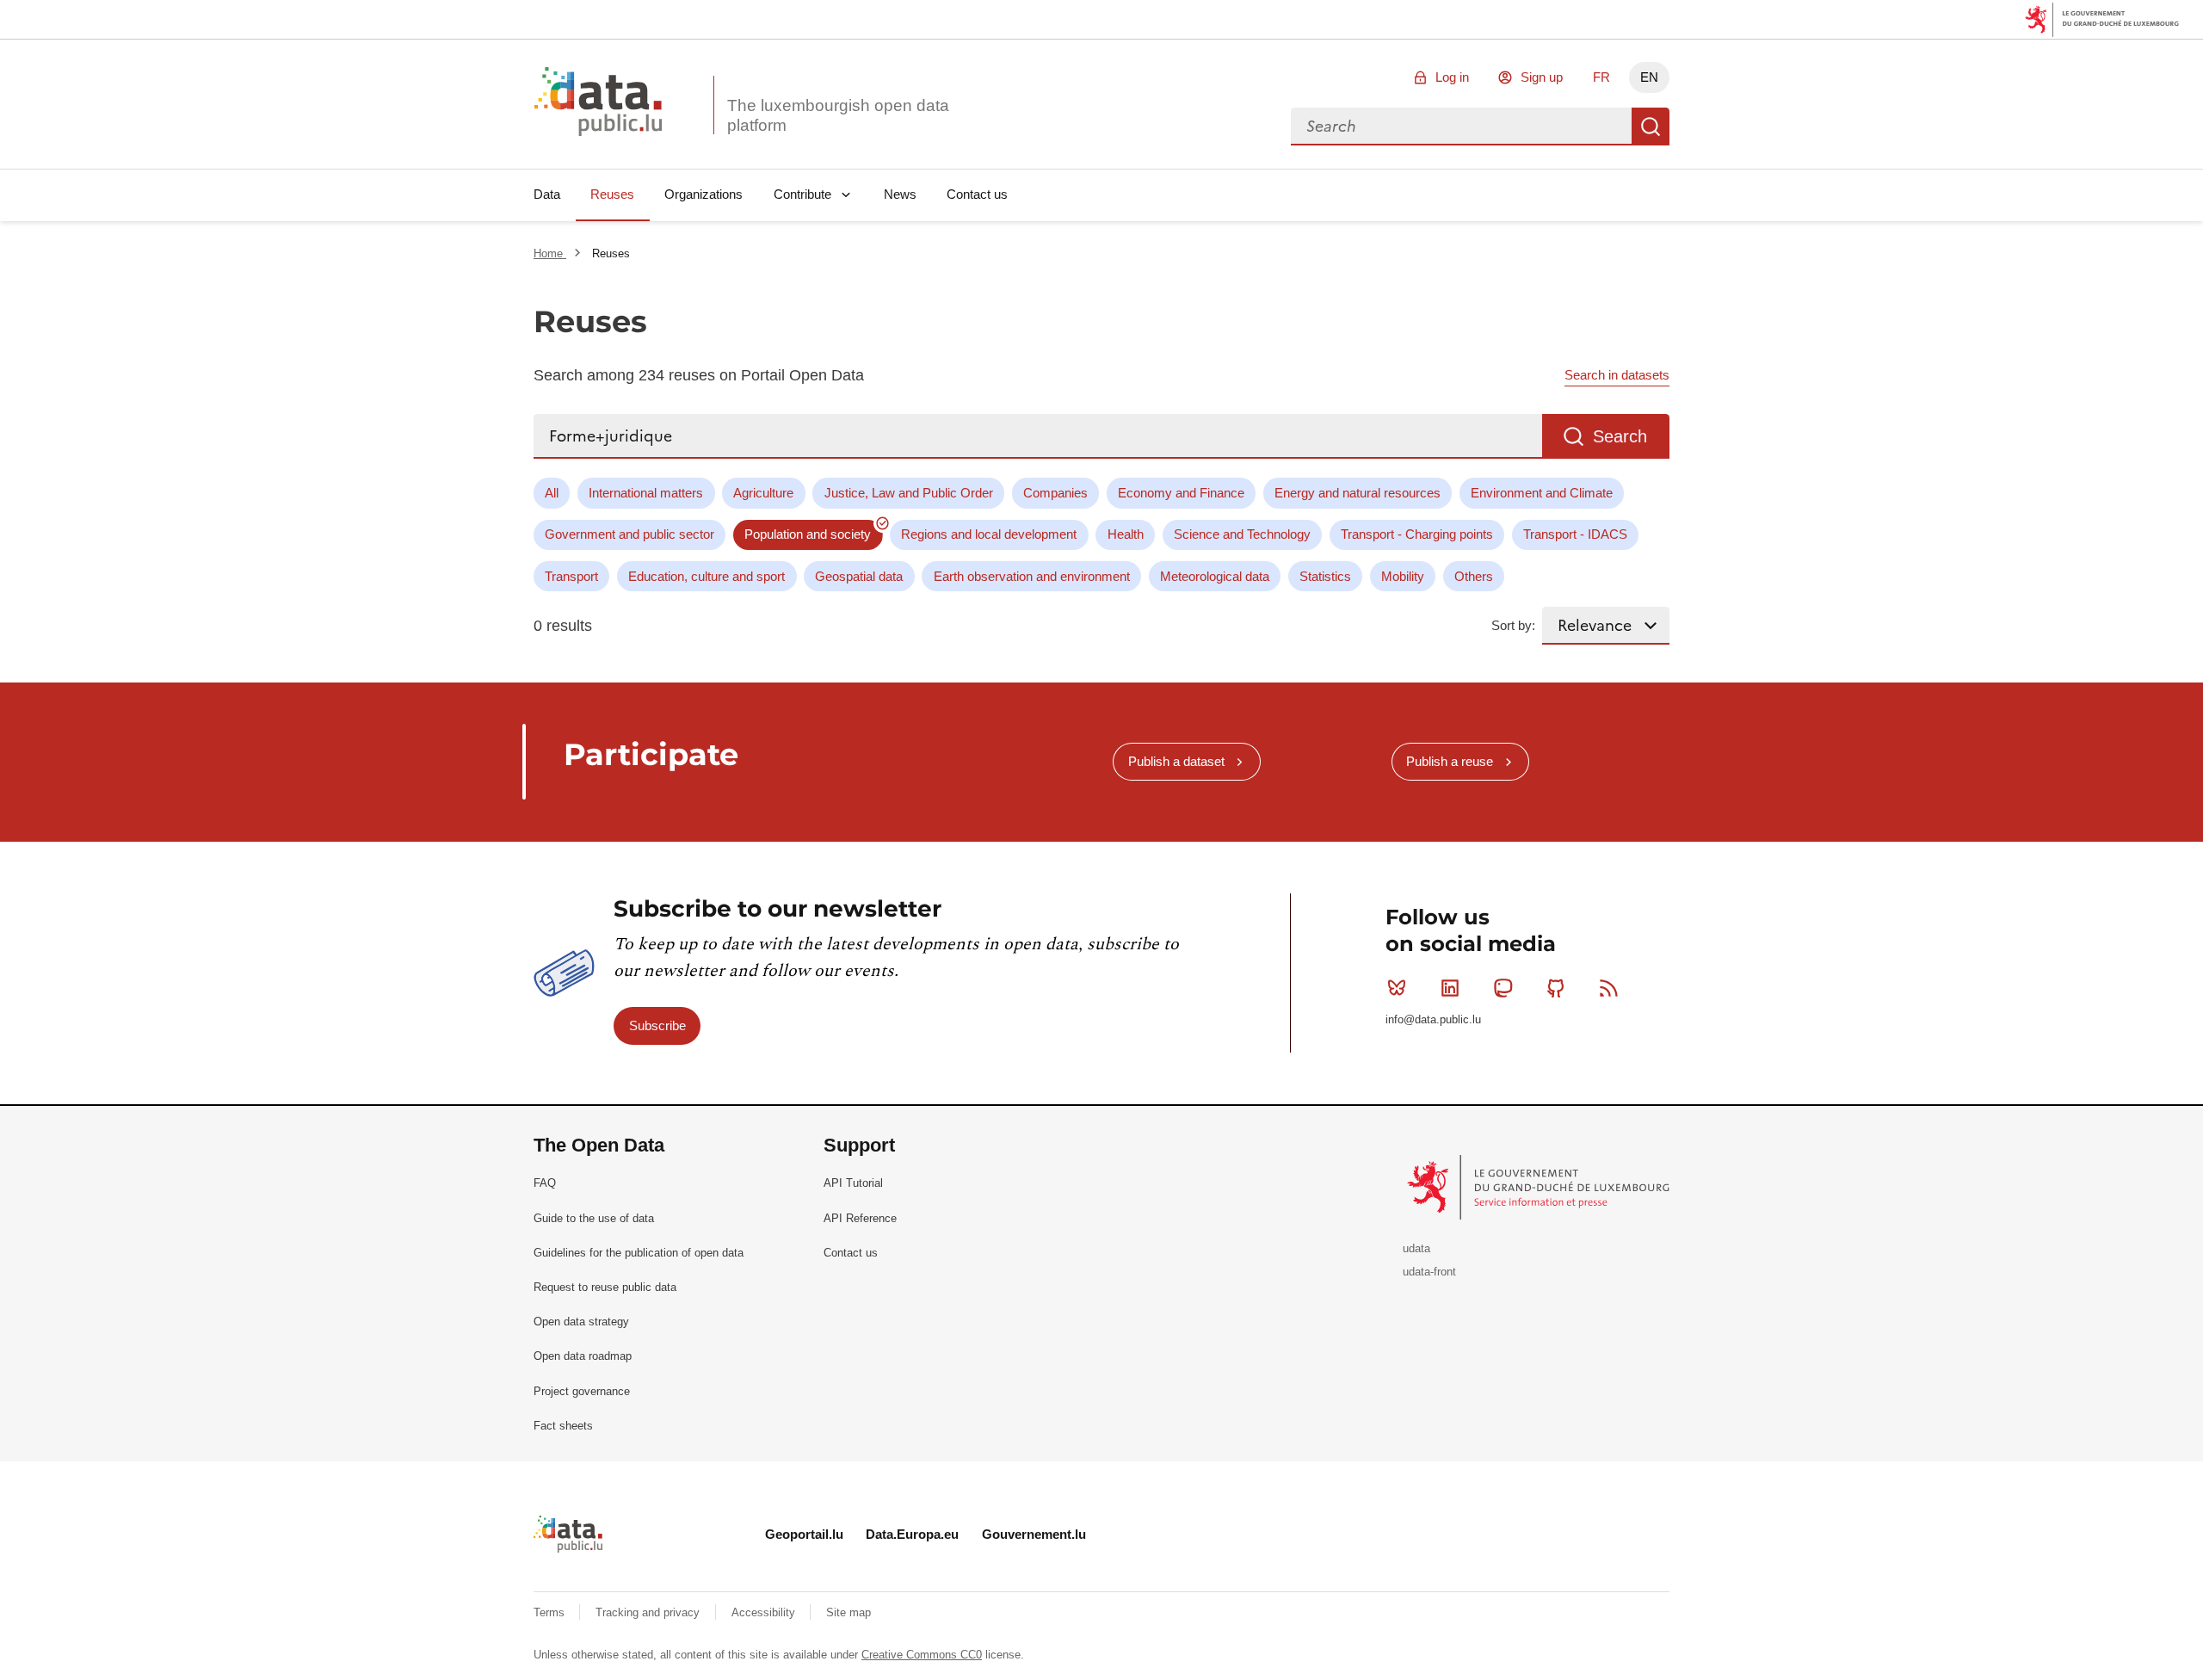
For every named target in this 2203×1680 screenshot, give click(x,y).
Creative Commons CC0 (922, 1655)
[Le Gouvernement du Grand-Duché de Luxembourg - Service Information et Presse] (1540, 1186)
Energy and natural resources (1358, 493)
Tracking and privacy (649, 1612)
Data (547, 194)
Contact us (977, 194)
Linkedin (1450, 988)
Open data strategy (581, 1322)
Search (1651, 127)
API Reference (860, 1218)
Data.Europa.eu (912, 1534)
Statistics (1325, 576)
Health (1126, 534)
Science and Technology (1242, 534)
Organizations (703, 194)
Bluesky (1397, 988)
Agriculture (763, 493)
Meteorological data (1215, 576)
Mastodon (1503, 988)
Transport (571, 576)
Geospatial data (859, 576)
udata (1416, 1248)
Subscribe (657, 1025)
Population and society (808, 534)
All (552, 493)
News (900, 194)
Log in (1452, 77)
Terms (551, 1612)
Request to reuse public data (605, 1287)
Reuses (612, 194)
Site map (848, 1612)
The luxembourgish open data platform (838, 115)
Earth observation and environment (1032, 576)
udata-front (1429, 1272)
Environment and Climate (1542, 493)
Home (550, 253)
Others (1474, 576)
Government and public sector (629, 534)
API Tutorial (853, 1183)
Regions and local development (989, 534)
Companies (1055, 493)
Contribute (802, 194)
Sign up (1542, 77)
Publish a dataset (1176, 761)
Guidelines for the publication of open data (639, 1253)
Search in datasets (1617, 375)
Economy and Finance (1181, 493)
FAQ (545, 1183)
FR (1601, 77)
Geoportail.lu (804, 1534)
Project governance (582, 1391)
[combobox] (1461, 127)
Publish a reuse (1450, 761)
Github (1556, 988)
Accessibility (765, 1612)
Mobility (1403, 576)
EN (1649, 77)
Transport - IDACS (1575, 534)
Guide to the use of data (594, 1218)
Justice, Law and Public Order (909, 493)
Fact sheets (563, 1426)
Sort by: (1513, 625)
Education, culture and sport (707, 576)
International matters (646, 493)
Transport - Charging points (1417, 534)
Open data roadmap (583, 1356)
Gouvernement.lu (1034, 1534)
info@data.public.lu (1433, 1019)
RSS (1609, 988)
